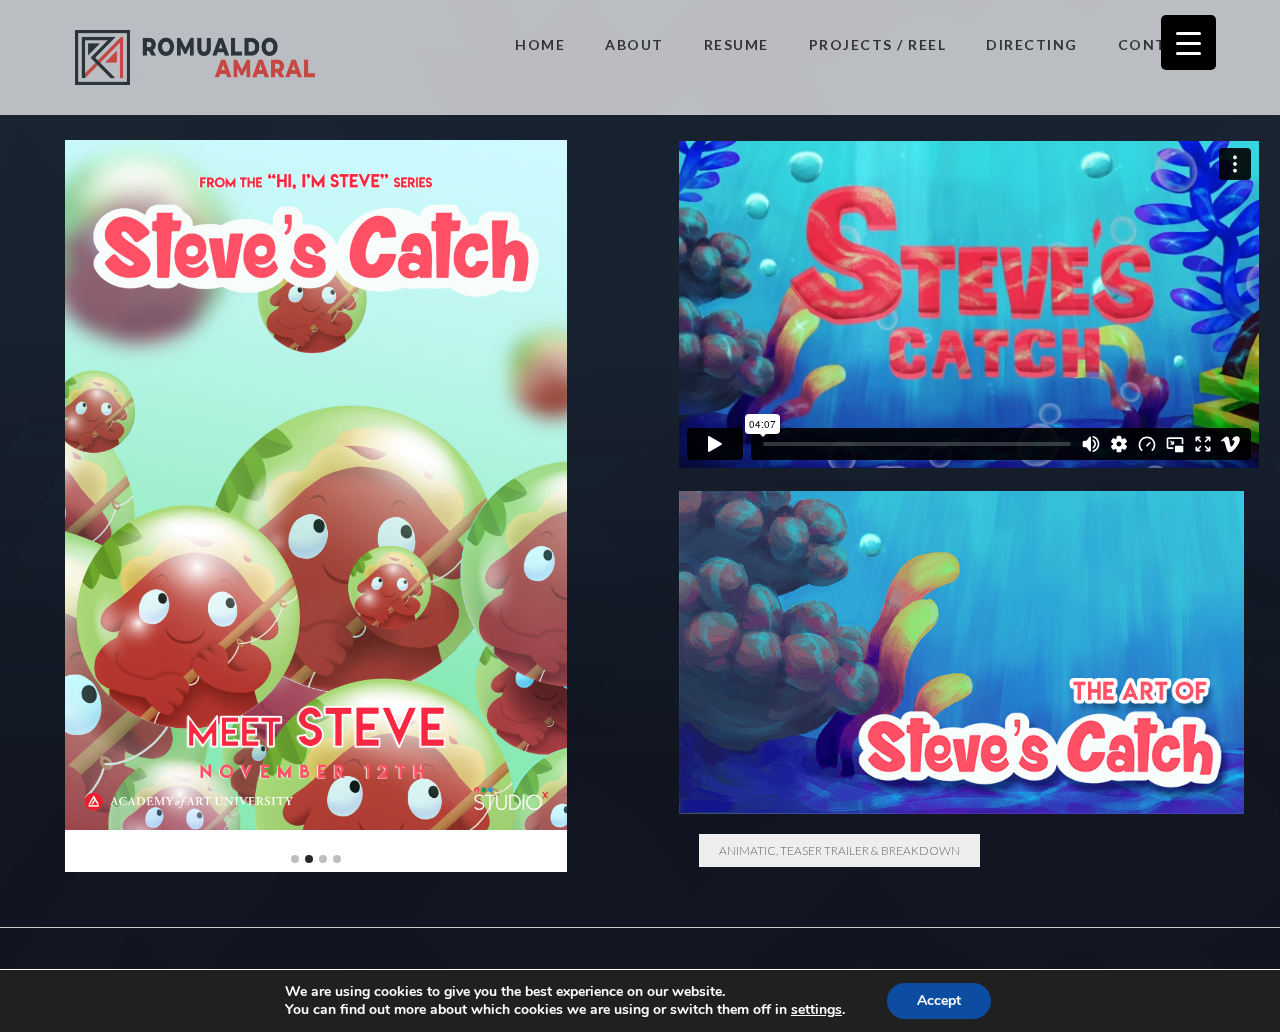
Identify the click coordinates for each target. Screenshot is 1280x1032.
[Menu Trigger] (1188, 42)
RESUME (736, 44)
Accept (939, 1000)
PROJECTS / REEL (878, 44)
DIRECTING (1032, 44)
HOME (540, 44)
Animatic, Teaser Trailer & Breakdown (839, 850)
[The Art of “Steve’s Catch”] (962, 652)
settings (816, 1010)
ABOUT (634, 44)
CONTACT (1159, 44)
